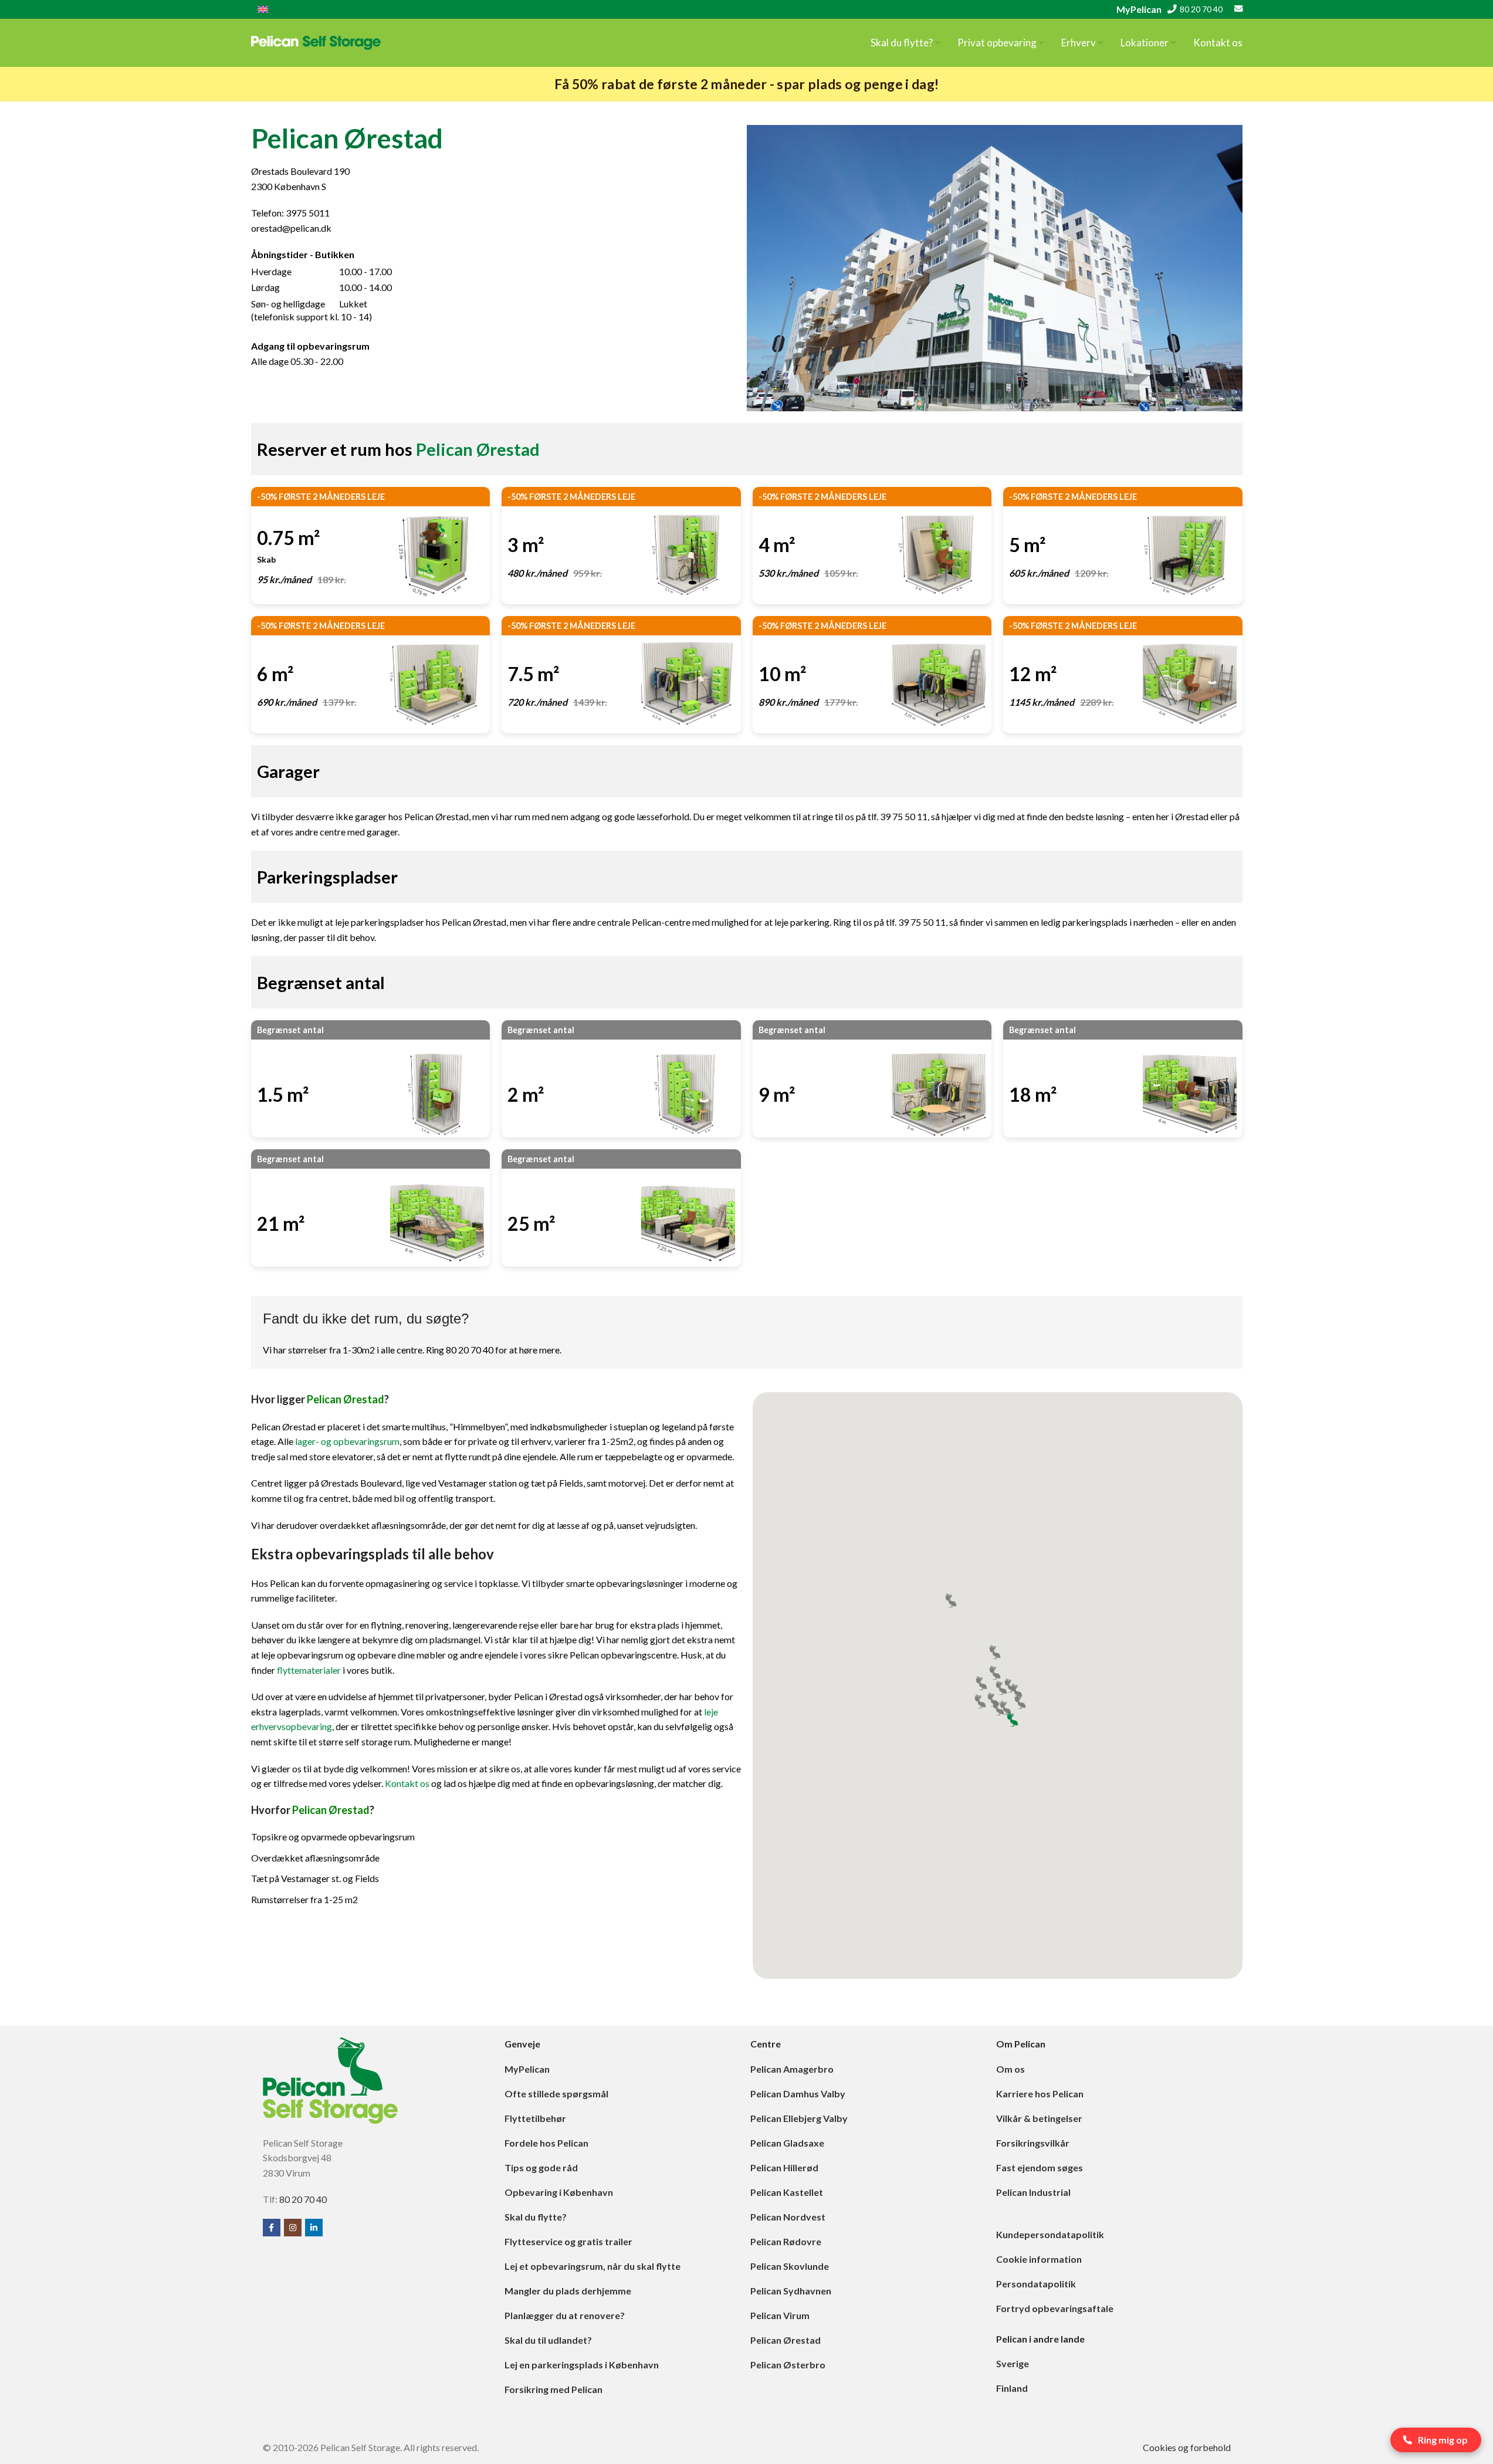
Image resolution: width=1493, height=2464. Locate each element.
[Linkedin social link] (314, 2228)
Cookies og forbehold (1187, 2447)
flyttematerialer (309, 1670)
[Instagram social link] (293, 2228)
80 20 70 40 (1201, 9)
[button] (1020, 1702)
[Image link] (330, 2079)
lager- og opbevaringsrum (347, 1441)
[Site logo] (316, 41)
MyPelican (1139, 9)
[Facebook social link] (272, 2228)
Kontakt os (407, 1783)
